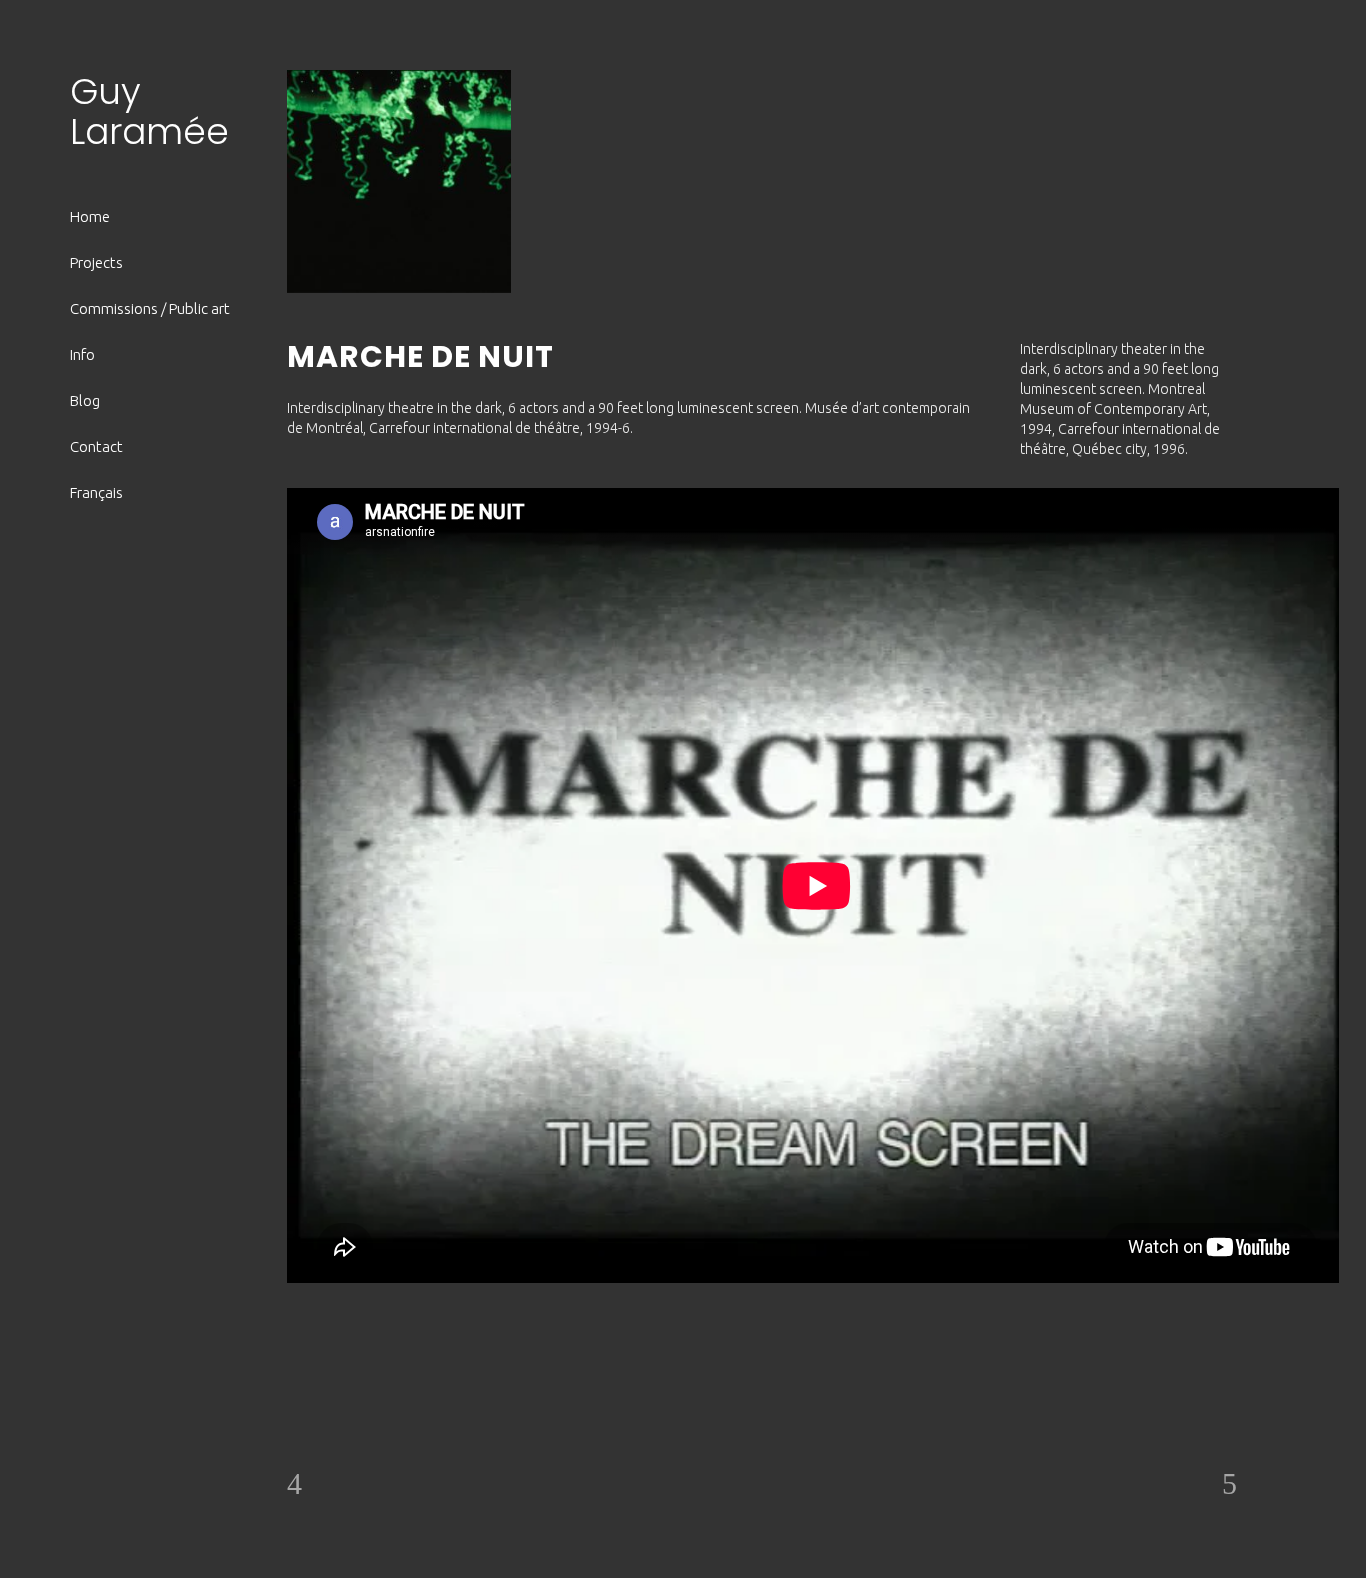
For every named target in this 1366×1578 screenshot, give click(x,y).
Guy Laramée (149, 111)
